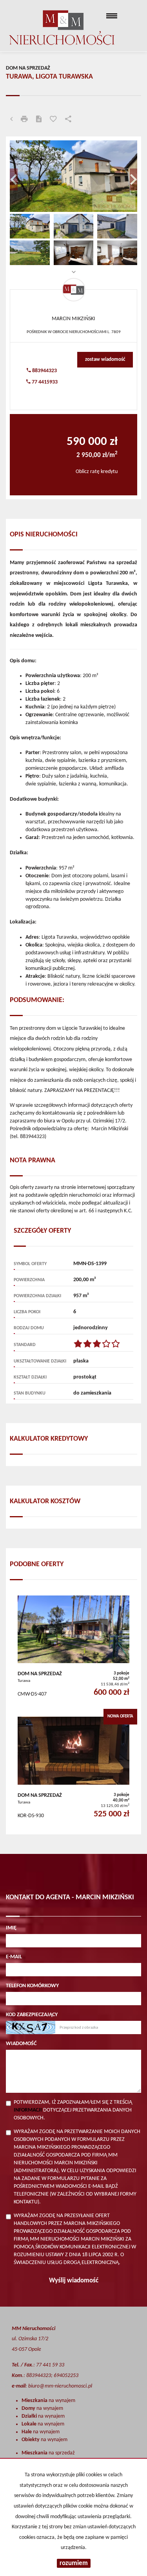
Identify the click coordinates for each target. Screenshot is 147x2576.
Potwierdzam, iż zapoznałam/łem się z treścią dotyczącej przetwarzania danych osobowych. (73, 2110)
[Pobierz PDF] (39, 120)
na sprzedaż (48, 2453)
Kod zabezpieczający (32, 2015)
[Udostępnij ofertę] (68, 120)
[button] (19, 176)
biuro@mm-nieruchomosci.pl (60, 2386)
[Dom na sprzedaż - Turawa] (73, 1648)
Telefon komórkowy (32, 1986)
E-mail (14, 1957)
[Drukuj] (24, 120)
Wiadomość (21, 2044)
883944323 (44, 371)
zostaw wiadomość (105, 359)
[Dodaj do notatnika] (53, 120)
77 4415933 (44, 382)
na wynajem (48, 2401)
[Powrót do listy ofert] (11, 120)
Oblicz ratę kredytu (97, 472)
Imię (11, 1928)
